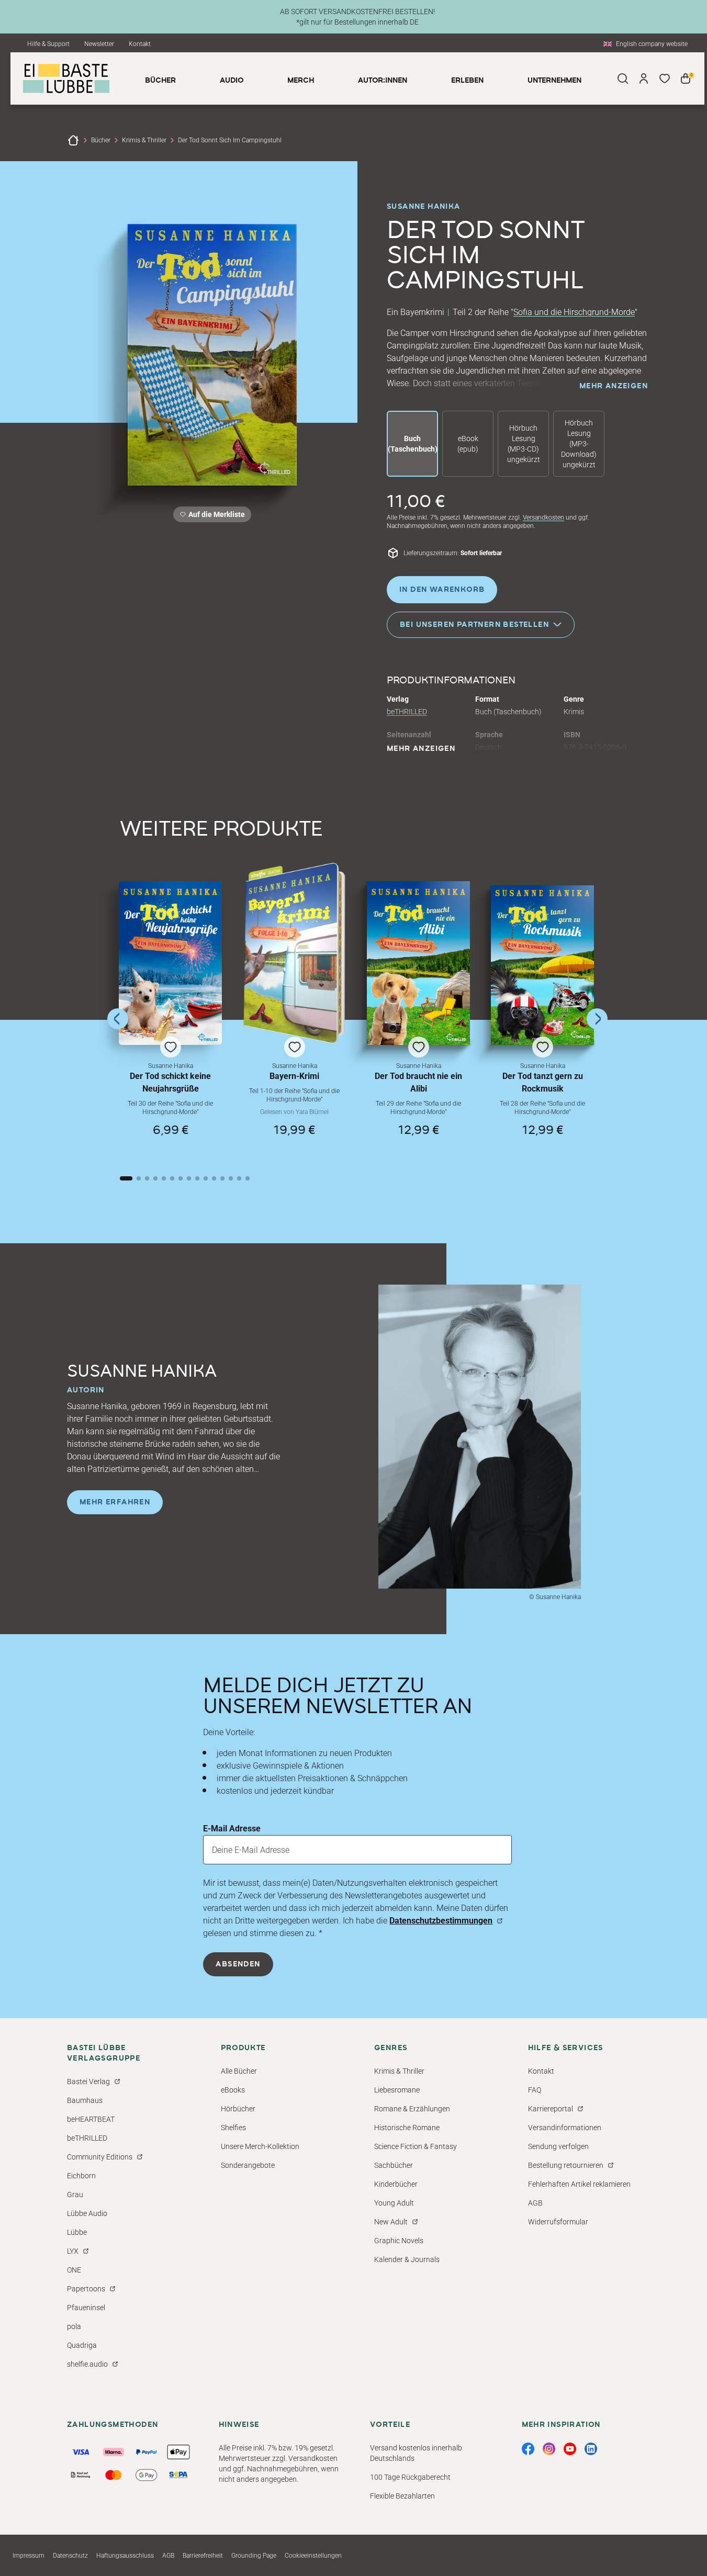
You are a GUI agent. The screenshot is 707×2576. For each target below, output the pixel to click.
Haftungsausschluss (125, 2556)
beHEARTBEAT (91, 2119)
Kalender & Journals (407, 2259)
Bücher (101, 140)
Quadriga (82, 2345)
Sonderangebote (248, 2165)
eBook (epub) (468, 444)
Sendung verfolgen (558, 2146)
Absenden (238, 1964)
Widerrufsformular (558, 2222)
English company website (652, 44)
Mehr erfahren (115, 1502)
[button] (170, 1018)
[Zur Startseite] (73, 140)
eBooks (233, 2090)
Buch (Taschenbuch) (413, 444)
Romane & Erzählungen (412, 2109)
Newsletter (99, 44)
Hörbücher (238, 2109)
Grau (75, 2195)
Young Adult (394, 2203)
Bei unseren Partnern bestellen (474, 624)
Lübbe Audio (87, 2213)
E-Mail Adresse (232, 1829)
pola (74, 2326)
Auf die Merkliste (215, 516)
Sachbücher (394, 2165)
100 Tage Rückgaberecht (410, 2477)
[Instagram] (549, 2449)
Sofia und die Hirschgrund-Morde (574, 312)
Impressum (29, 2556)
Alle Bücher (239, 2071)
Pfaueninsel (86, 2308)
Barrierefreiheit (203, 2556)
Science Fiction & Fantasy (416, 2146)
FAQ (535, 2090)
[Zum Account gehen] (644, 78)
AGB (535, 2203)
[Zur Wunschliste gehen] (665, 78)
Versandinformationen (565, 2128)
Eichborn (81, 2176)
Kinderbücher (396, 2184)
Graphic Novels (399, 2241)
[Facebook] (528, 2449)
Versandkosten (543, 518)
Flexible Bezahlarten (402, 2496)
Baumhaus (85, 2100)
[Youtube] (570, 2449)
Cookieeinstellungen (313, 2556)
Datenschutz (70, 2556)
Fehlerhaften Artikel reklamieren (579, 2184)
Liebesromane (397, 2090)
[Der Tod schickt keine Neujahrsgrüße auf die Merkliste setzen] (170, 963)
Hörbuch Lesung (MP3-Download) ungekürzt (579, 444)
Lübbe (77, 2232)
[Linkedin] (591, 2449)
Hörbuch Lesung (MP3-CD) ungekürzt (524, 444)
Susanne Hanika (424, 207)
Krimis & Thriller (144, 140)
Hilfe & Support (48, 44)
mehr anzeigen (614, 386)
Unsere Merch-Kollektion (260, 2146)
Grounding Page (254, 2556)
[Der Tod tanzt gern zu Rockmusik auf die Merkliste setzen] (542, 965)
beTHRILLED (407, 712)
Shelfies (233, 2128)
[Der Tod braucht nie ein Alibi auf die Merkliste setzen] (418, 963)
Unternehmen (554, 81)
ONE (74, 2270)
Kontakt (140, 44)
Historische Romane (407, 2128)
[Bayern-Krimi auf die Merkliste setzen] (294, 953)
